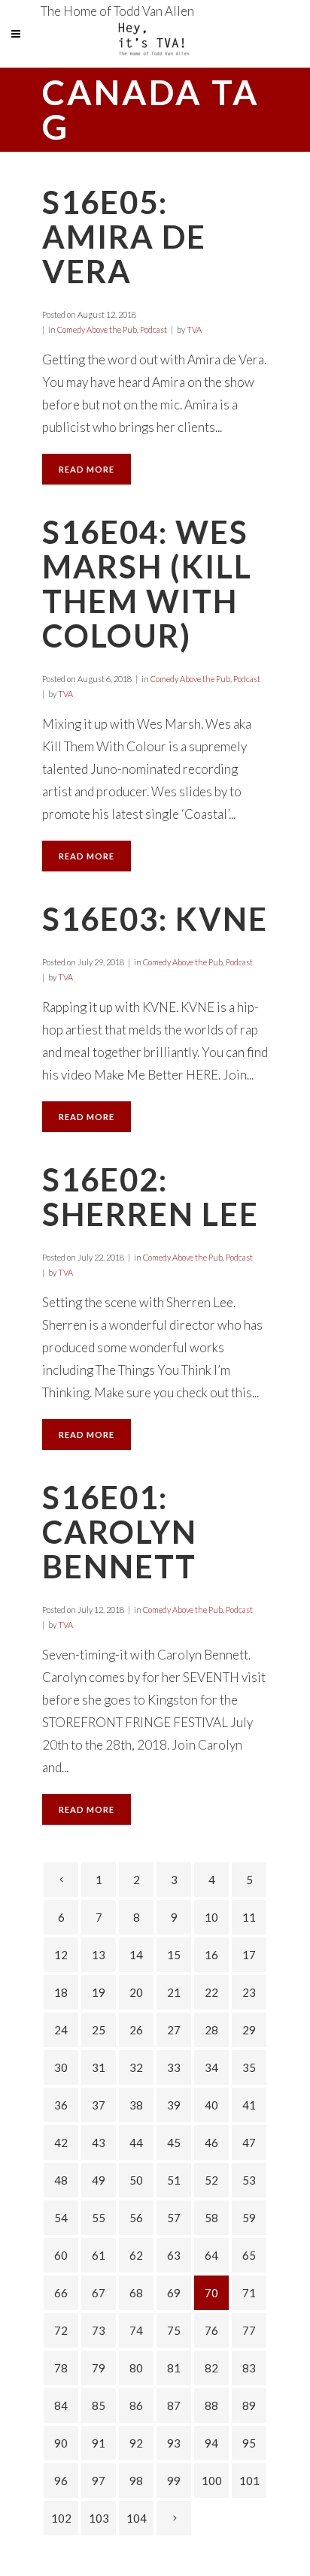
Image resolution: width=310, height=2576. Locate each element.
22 (211, 1992)
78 (61, 2368)
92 (136, 2443)
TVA (194, 329)
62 (136, 2255)
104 (137, 2518)
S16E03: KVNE (155, 919)
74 (136, 2330)
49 (99, 2180)
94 (211, 2443)
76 (211, 2330)
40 (211, 2105)
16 (211, 1955)
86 (136, 2405)
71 (249, 2293)
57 (174, 2218)
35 (249, 2067)
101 (249, 2481)
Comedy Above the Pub (97, 329)
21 (174, 1992)
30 (61, 2067)
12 (61, 1955)
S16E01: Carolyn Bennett (120, 1532)
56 (136, 2218)
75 (174, 2330)
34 (211, 2067)
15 (174, 1955)
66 (61, 2293)
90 (61, 2443)
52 (211, 2180)
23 (249, 1992)
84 (61, 2405)
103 (99, 2518)
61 (99, 2255)
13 (99, 1955)
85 (99, 2405)
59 (249, 2218)
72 (61, 2330)
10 (211, 1917)
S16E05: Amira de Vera (124, 237)
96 (61, 2481)
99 (174, 2481)
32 (136, 2067)
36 (61, 2105)
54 (61, 2218)
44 (136, 2143)
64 (211, 2255)
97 (99, 2481)
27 (174, 2030)
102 (61, 2518)
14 (136, 1955)
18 (61, 1992)
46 (211, 2143)
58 (211, 2218)
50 (136, 2180)
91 (99, 2443)
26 (136, 2030)
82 (211, 2368)
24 (61, 2030)
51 (174, 2180)
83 (249, 2368)
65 (249, 2255)
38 (136, 2105)
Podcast (153, 329)
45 (174, 2143)
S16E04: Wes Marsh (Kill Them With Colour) (147, 584)
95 (249, 2443)
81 (174, 2368)
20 (136, 1992)
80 (136, 2368)
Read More (87, 469)
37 (99, 2105)
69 (174, 2293)
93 (174, 2443)
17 (249, 1955)
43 (99, 2143)
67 (99, 2293)
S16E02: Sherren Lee (150, 1197)
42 (61, 2143)
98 (136, 2481)
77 (249, 2330)
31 (99, 2067)
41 (249, 2105)
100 (212, 2481)
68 (136, 2293)
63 (174, 2255)
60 (61, 2255)
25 (99, 2030)
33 (174, 2067)
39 (174, 2105)
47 (249, 2143)
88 (211, 2405)
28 (211, 2030)
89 (249, 2405)
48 (61, 2180)
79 (99, 2368)
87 (174, 2405)
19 (99, 1992)
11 (249, 1917)
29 (249, 2030)
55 (99, 2218)
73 (99, 2330)
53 (249, 2180)
